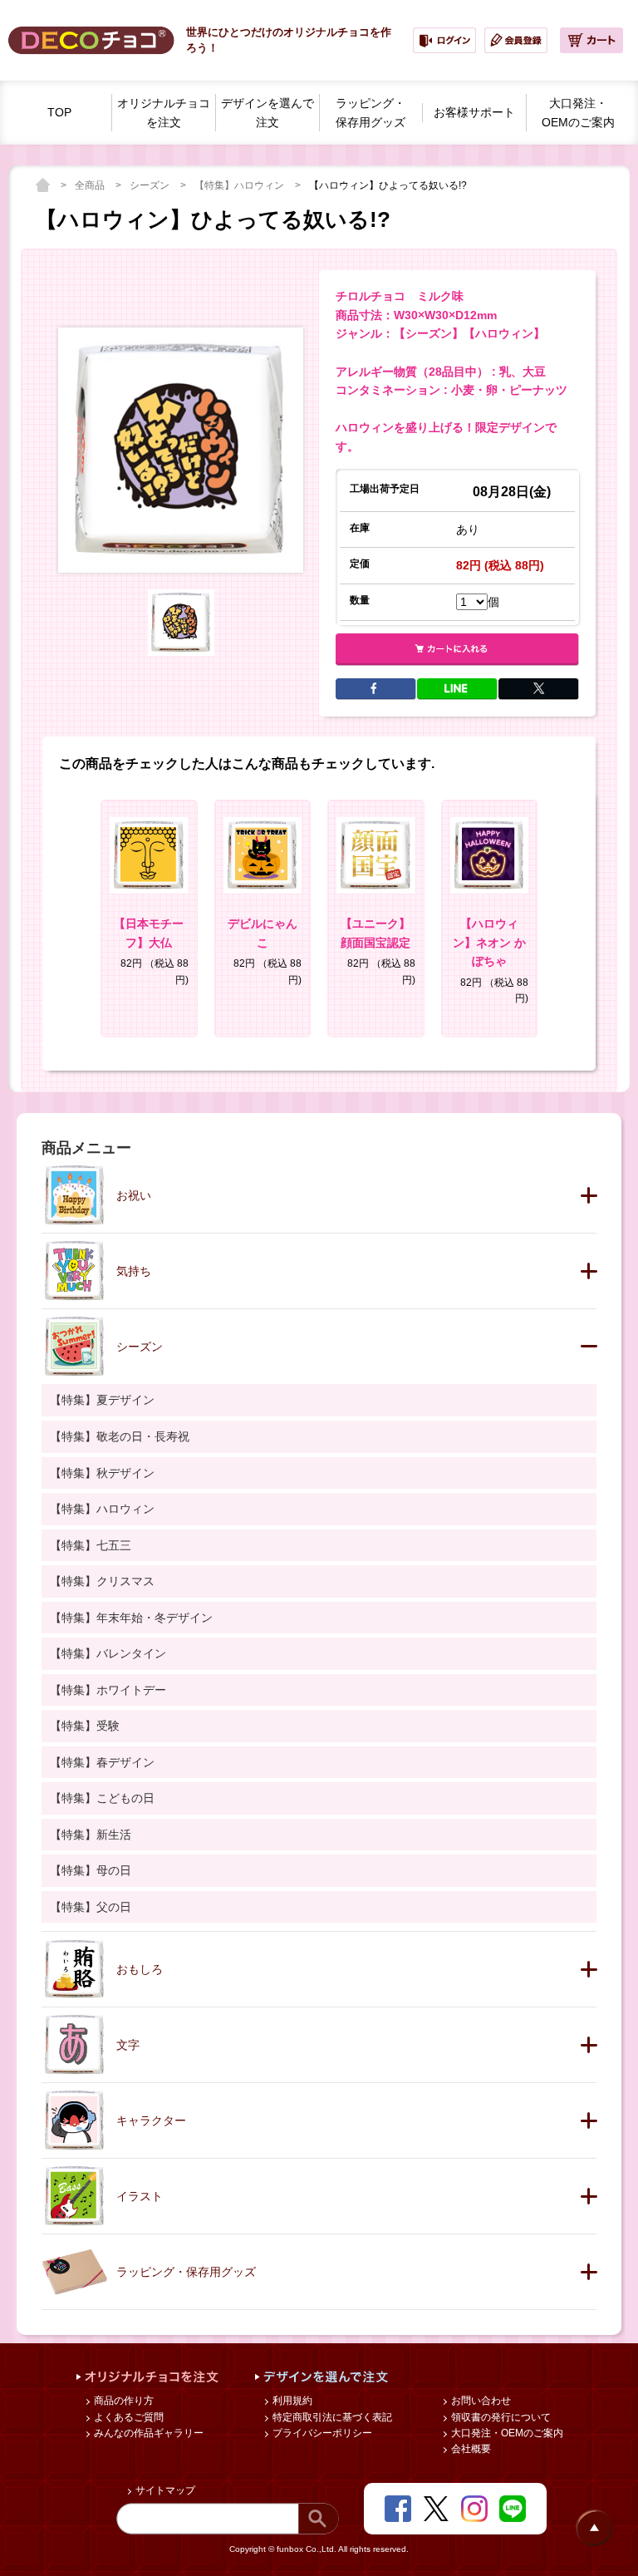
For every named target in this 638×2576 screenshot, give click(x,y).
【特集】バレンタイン (108, 1653)
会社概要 (470, 2449)
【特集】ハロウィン (240, 185)
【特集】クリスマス (102, 1581)
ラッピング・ (371, 113)
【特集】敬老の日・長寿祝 (120, 1436)
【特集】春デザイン (102, 1762)
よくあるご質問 (128, 2417)
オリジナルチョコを (164, 113)
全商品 (91, 185)
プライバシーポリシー (321, 2433)
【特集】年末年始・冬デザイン (131, 1618)
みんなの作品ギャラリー (147, 2433)
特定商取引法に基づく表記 (331, 2417)
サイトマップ (164, 2490)
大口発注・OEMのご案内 (506, 2433)
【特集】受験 (85, 1726)
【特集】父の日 (91, 1907)
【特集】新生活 (91, 1835)
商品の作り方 (123, 2401)
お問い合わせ (480, 2401)
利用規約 (291, 2401)
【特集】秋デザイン (102, 1473)
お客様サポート (474, 112)
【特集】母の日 (91, 1870)
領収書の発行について (500, 2417)
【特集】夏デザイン (102, 1400)
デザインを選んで (267, 113)
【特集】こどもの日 (102, 1798)
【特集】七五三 (91, 1545)
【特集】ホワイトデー (108, 1690)
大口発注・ (578, 113)
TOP (59, 112)
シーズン (151, 185)
